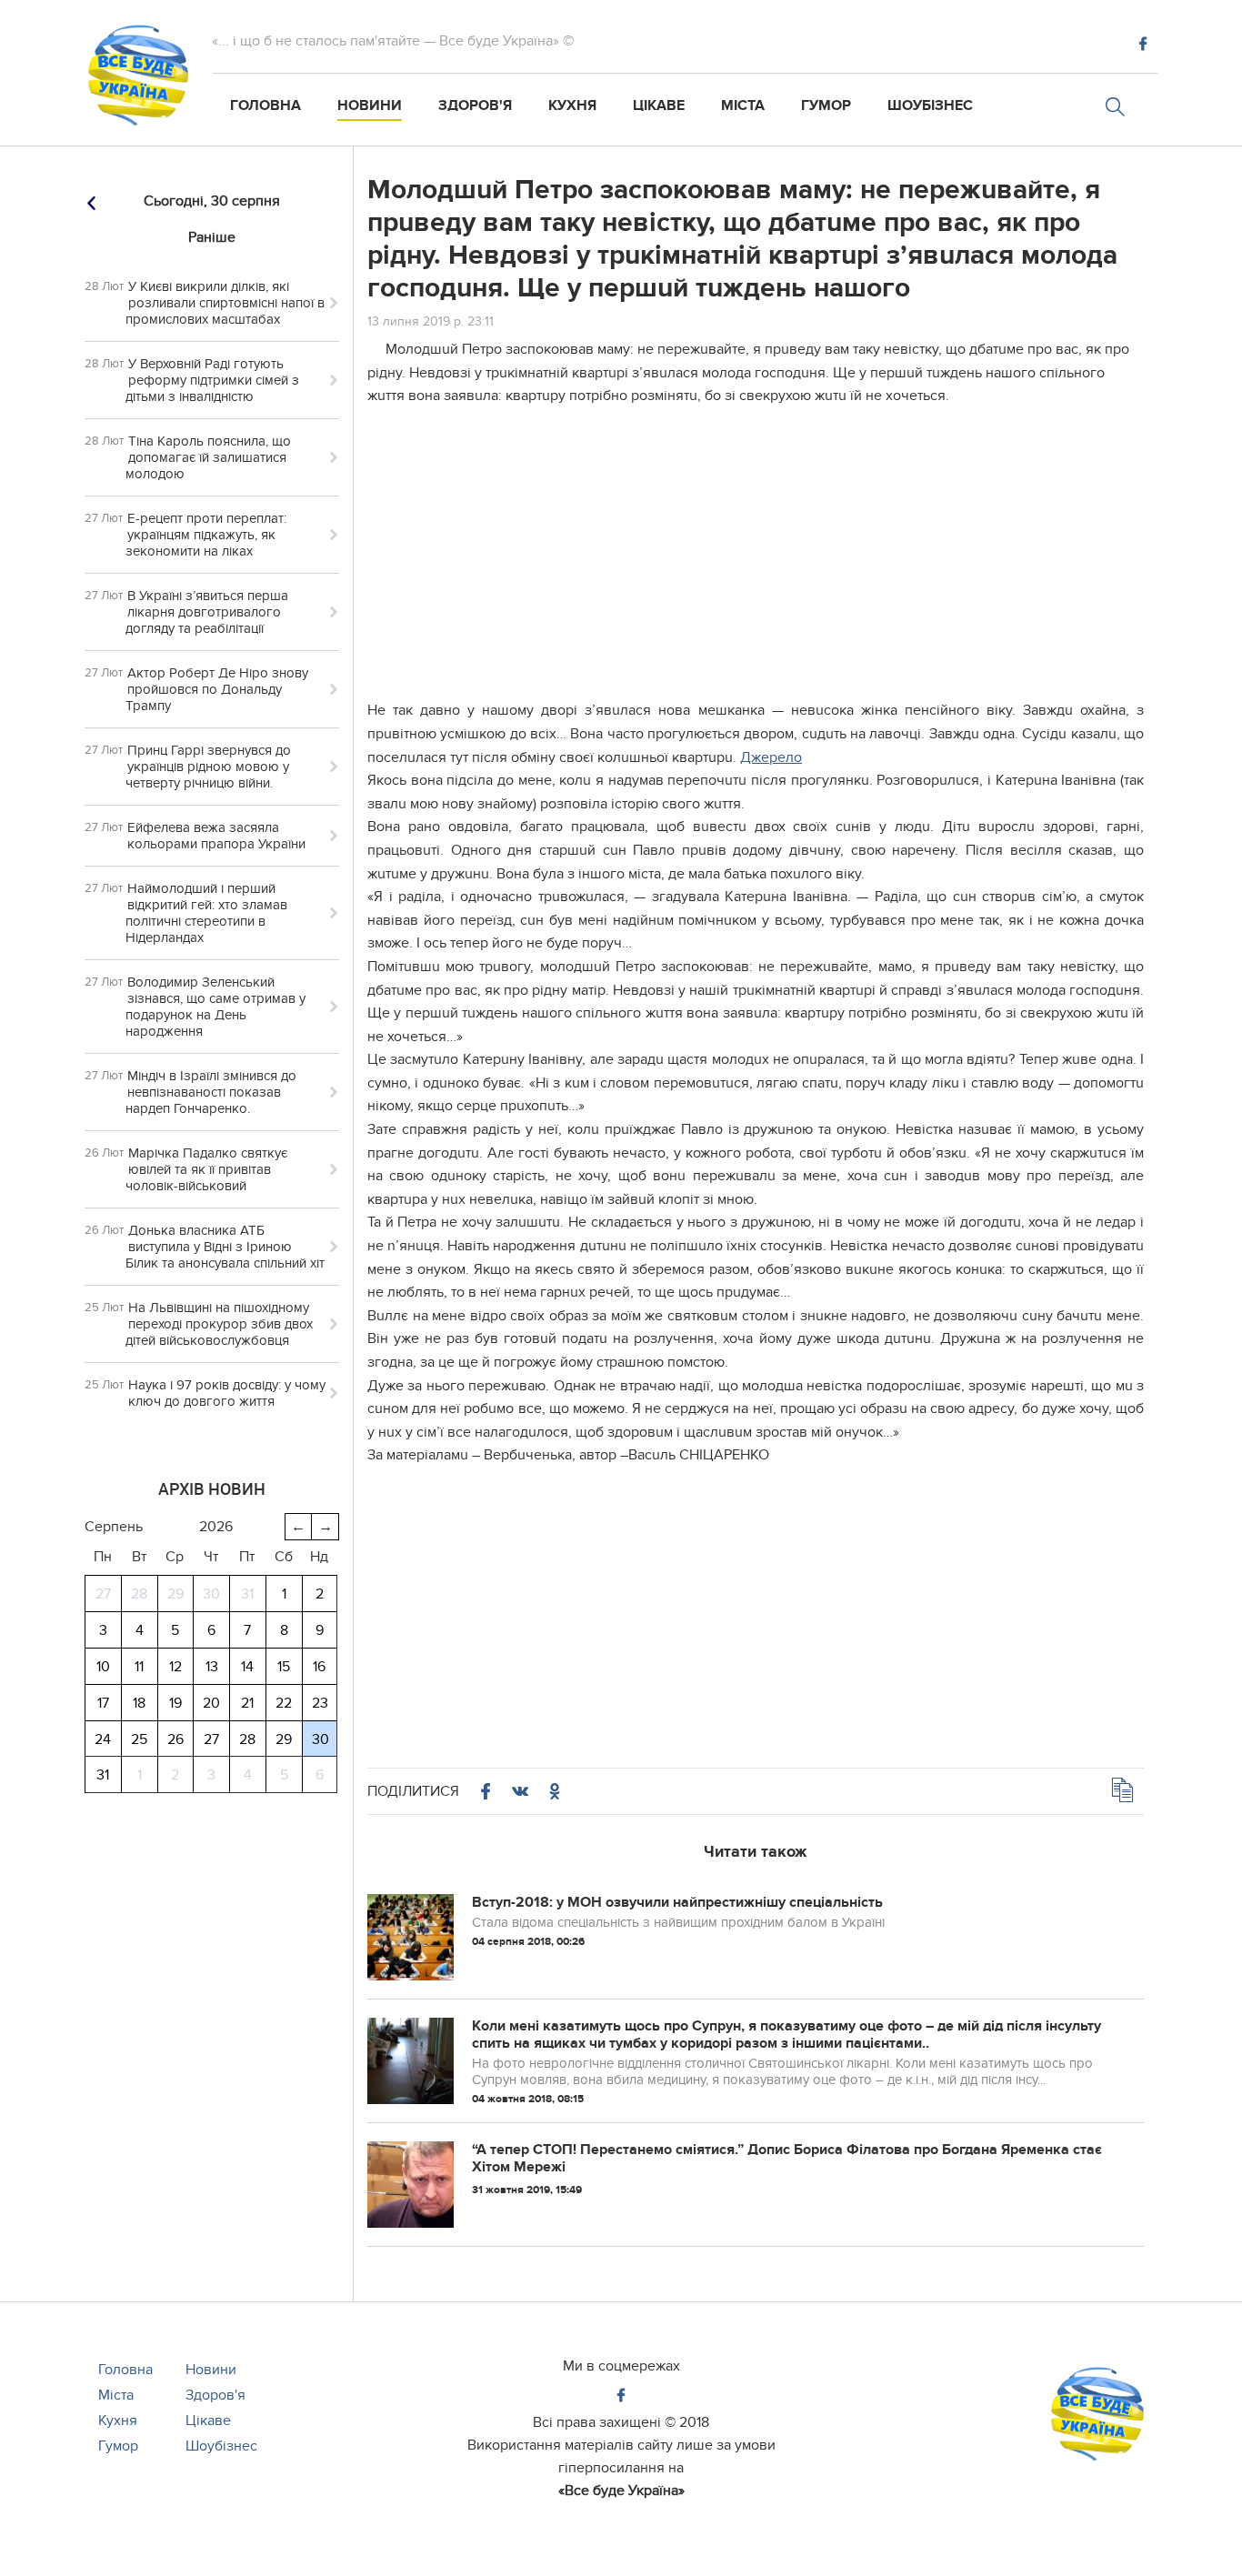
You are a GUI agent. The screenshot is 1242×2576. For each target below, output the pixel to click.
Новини (370, 105)
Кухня (572, 105)
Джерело (771, 757)
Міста (743, 105)
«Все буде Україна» (621, 2491)
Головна (265, 105)
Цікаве (659, 105)
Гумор (826, 105)
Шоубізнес (930, 105)
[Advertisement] (756, 549)
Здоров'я (475, 105)
